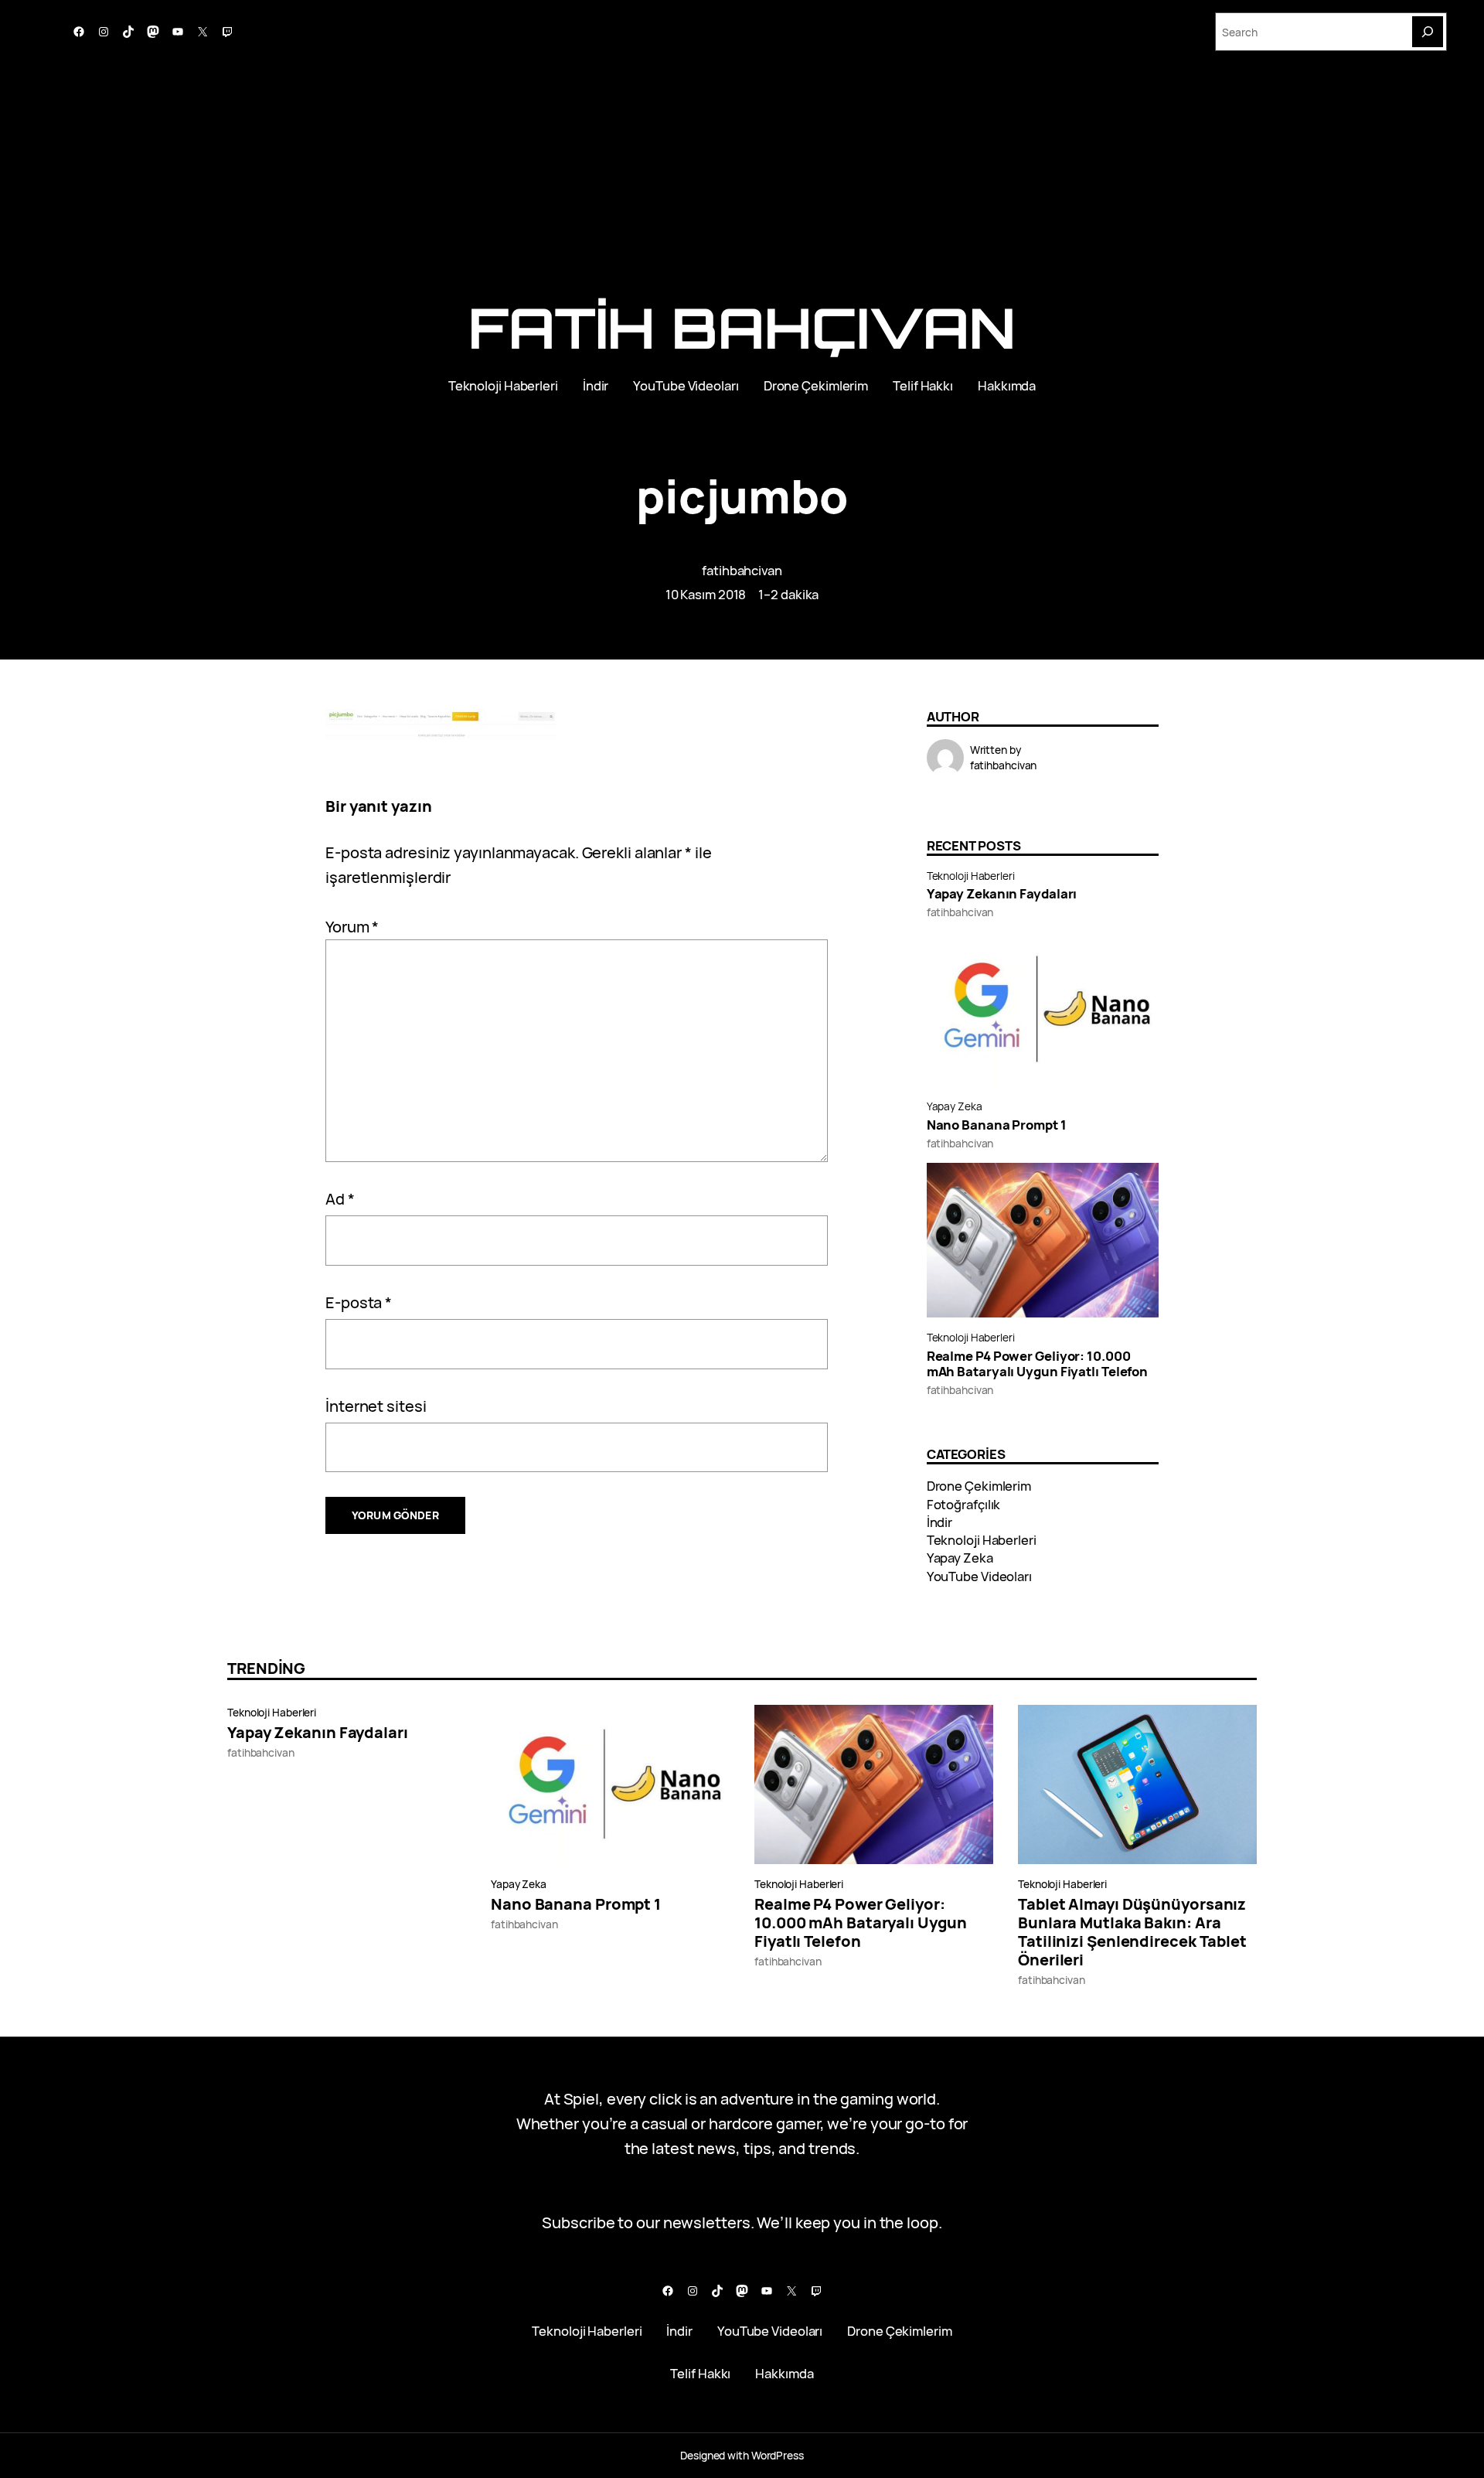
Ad (340, 1199)
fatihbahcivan (742, 570)
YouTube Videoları (979, 1576)
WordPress (778, 2455)
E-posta (359, 1302)
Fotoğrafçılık (964, 1504)
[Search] (1428, 32)
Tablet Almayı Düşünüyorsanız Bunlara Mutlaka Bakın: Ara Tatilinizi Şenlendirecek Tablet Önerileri (1132, 1932)
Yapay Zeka (955, 1106)
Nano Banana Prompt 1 (997, 1125)
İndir (940, 1522)
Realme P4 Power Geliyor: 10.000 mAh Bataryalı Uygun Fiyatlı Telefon (1038, 1364)
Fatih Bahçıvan (742, 327)
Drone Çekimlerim (979, 1486)
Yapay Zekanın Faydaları (1002, 894)
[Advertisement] (742, 184)
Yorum (352, 927)
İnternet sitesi (376, 1406)
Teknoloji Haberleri (971, 876)
